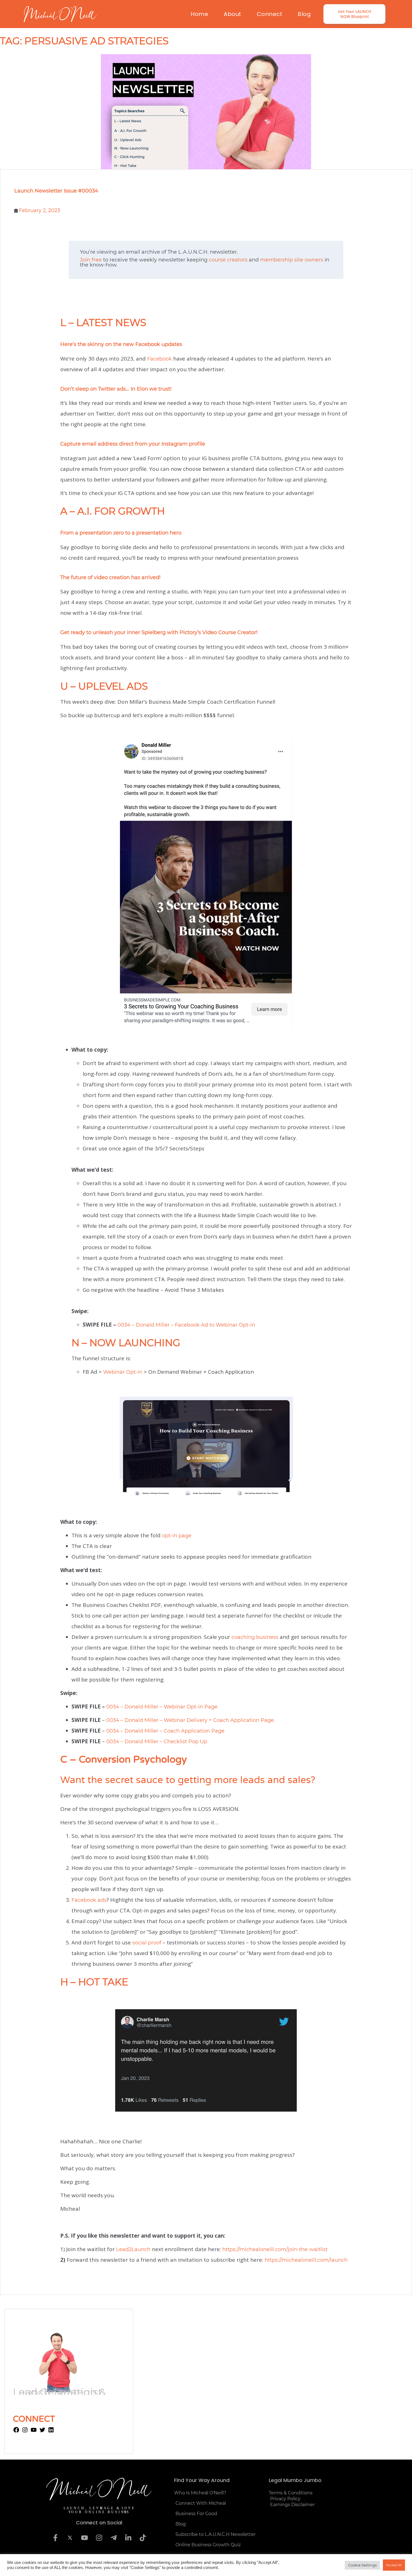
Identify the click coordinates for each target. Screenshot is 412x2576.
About (232, 14)
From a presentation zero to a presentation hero (121, 533)
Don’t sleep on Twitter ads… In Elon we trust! (116, 389)
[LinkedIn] (51, 2432)
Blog (304, 14)
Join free (91, 260)
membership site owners (292, 260)
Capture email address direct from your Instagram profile (133, 444)
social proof (147, 1943)
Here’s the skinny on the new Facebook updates (121, 344)
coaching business (255, 1637)
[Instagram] (25, 2432)
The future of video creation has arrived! (111, 577)
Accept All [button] (394, 2565)
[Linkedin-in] (128, 2538)
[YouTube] (34, 2432)
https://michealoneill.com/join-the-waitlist (275, 2249)
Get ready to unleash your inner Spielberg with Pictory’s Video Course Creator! (160, 632)
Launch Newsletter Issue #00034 (56, 191)
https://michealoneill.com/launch (306, 2260)
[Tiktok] (143, 2538)
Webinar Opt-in (123, 1372)
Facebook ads (89, 1900)
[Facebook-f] (55, 2538)
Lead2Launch (133, 2249)
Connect (270, 14)
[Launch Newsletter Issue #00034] (206, 112)
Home (199, 14)
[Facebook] (16, 2432)
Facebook (159, 359)
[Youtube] (84, 2538)
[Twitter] (42, 2432)
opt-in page (177, 1536)
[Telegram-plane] (114, 2538)
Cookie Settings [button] (362, 2565)
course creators (228, 260)
